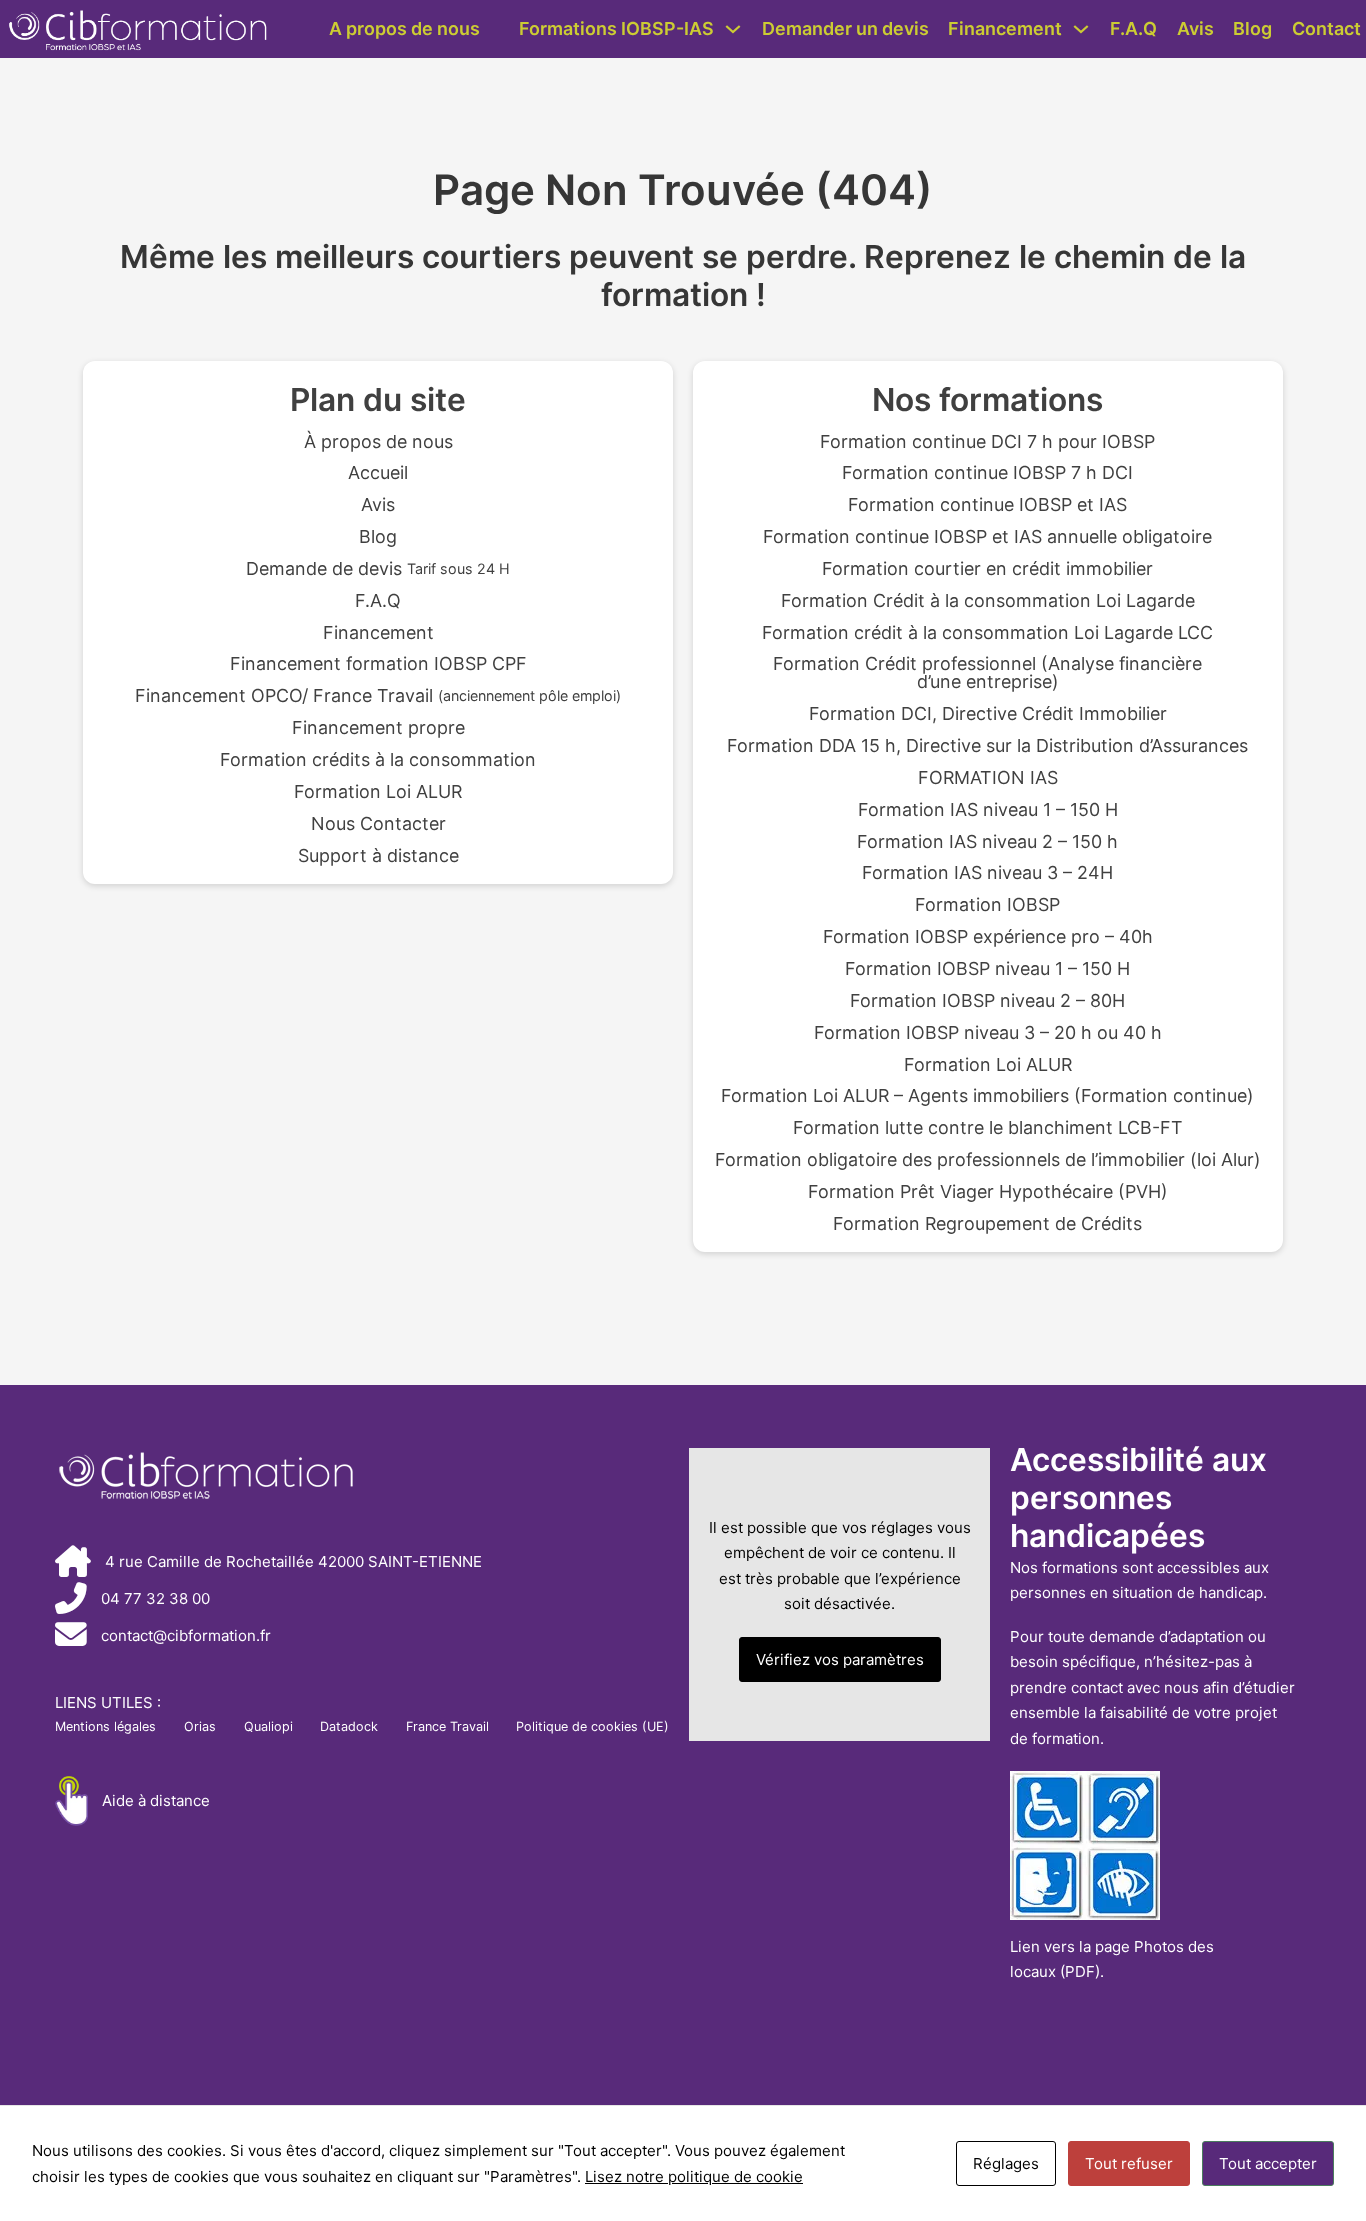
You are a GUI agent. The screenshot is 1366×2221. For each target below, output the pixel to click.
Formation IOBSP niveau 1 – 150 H (987, 969)
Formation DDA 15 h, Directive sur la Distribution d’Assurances (987, 746)
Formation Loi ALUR (378, 792)
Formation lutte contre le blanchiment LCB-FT (988, 1128)
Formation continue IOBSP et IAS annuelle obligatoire (987, 537)
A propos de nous (404, 28)
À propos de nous (378, 442)
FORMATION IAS (988, 778)
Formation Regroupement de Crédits (987, 1224)
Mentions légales (105, 1726)
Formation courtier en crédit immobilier (987, 569)
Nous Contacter (378, 824)
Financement (1005, 28)
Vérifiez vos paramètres (840, 1659)
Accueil (378, 473)
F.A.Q (1133, 28)
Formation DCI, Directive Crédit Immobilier (988, 714)
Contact (1326, 28)
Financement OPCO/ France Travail (378, 696)
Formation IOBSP (987, 905)
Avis (1195, 28)
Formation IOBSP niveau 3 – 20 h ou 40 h (988, 1033)
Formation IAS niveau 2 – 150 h (987, 842)
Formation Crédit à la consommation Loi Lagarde (988, 601)
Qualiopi (268, 1726)
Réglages (1006, 2163)
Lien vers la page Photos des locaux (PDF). (1112, 1959)
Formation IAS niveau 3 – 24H (987, 873)
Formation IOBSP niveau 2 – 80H (987, 1001)
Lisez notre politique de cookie (694, 2176)
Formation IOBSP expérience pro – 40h (988, 937)
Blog (1252, 28)
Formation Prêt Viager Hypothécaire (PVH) (988, 1192)
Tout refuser (1129, 2163)
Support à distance (378, 856)
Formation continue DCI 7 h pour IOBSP (987, 442)
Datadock (349, 1726)
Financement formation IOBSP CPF (378, 664)
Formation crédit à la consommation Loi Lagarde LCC (987, 633)
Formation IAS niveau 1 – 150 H (988, 810)
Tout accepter (1268, 2163)
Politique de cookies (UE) (592, 1726)
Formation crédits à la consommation (378, 760)
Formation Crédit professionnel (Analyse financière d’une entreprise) (987, 673)
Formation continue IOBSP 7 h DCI (987, 473)
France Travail (447, 1726)
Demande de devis (378, 569)
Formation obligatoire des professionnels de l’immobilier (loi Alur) (988, 1160)
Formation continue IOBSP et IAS (987, 505)
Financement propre (378, 728)
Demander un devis (845, 28)
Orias (200, 1726)
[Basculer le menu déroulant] (733, 29)
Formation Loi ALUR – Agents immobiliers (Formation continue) (987, 1096)
